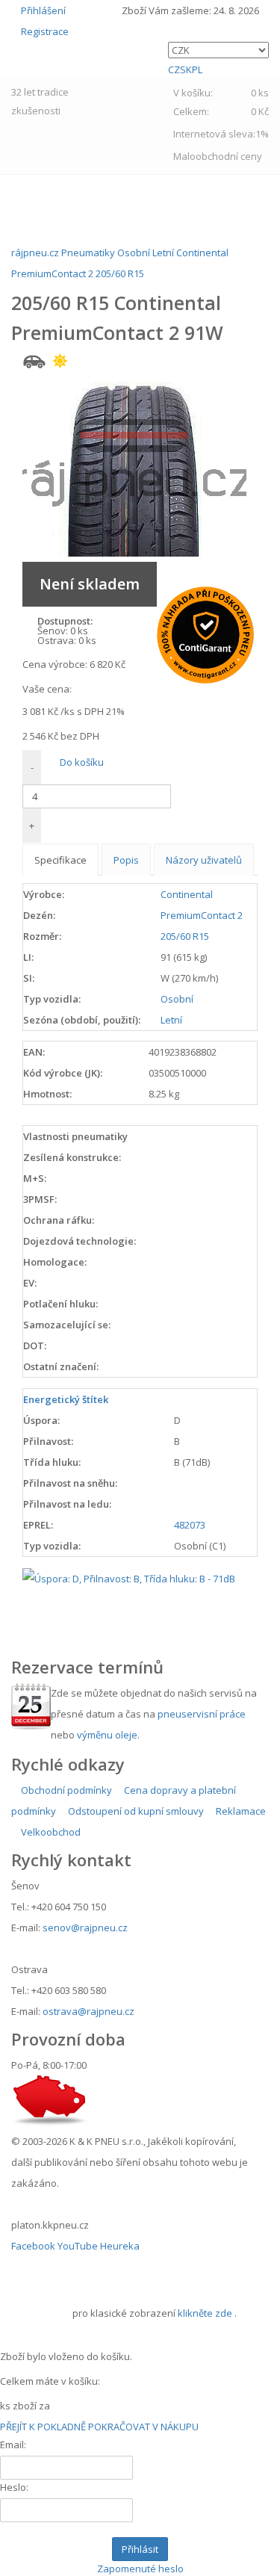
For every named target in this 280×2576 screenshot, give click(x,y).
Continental (187, 894)
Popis (126, 860)
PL (197, 69)
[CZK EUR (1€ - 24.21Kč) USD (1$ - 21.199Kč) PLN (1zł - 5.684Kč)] (218, 50)
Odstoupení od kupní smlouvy (135, 1811)
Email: (13, 2445)
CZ (174, 69)
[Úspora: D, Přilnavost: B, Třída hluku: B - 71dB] (129, 1577)
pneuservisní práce (202, 1714)
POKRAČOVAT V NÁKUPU (143, 2427)
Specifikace (60, 860)
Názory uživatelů (204, 860)
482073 (190, 1525)
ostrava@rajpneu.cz (88, 2011)
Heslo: (14, 2487)
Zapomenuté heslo (140, 2569)
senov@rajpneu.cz (85, 1928)
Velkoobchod (50, 1832)
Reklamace (240, 1811)
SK (186, 69)
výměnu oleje (107, 1735)
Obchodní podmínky (65, 1790)
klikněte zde (205, 2313)
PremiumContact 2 (202, 915)
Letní (171, 1020)
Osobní (177, 999)
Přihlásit (140, 2549)
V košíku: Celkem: (221, 102)
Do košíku (81, 762)
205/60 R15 (185, 936)
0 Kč (260, 111)
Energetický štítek (66, 1399)
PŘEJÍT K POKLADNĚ (43, 2427)
